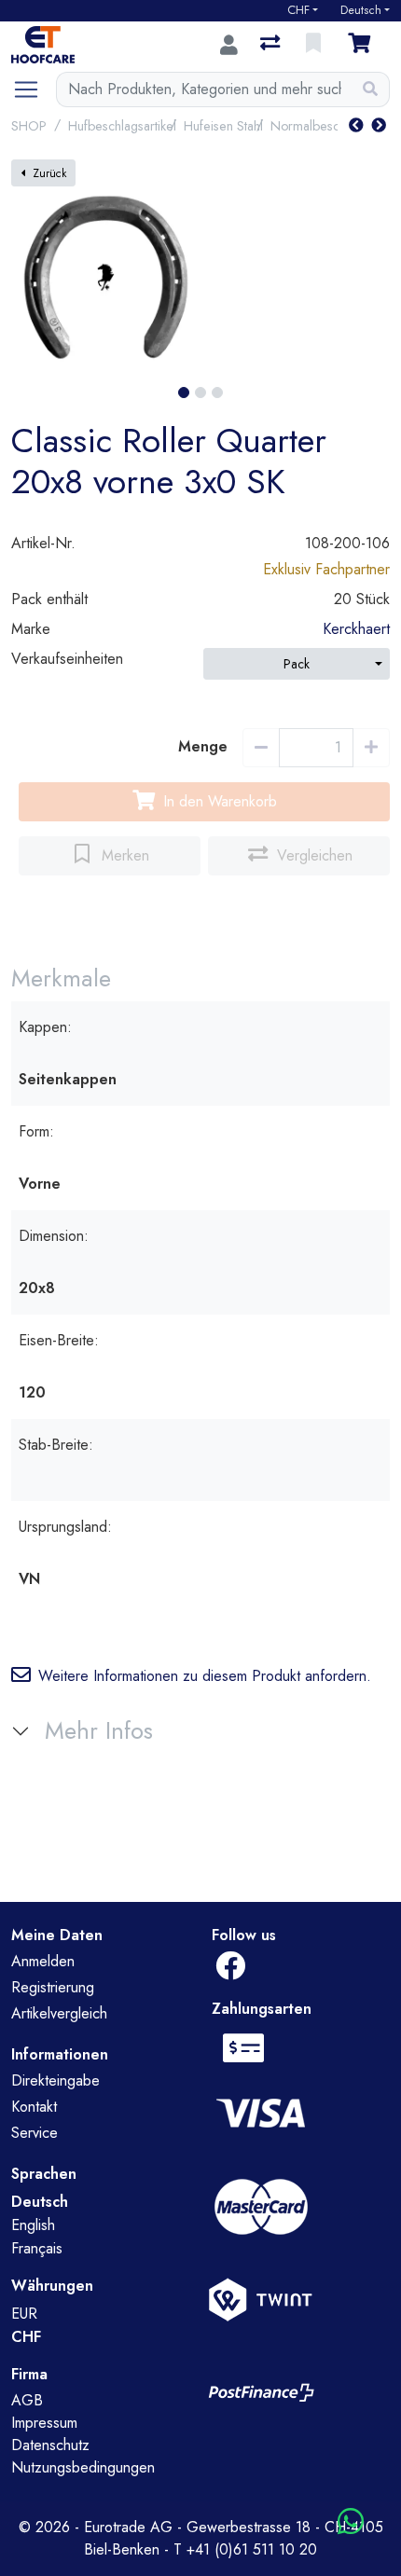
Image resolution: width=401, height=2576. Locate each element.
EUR (24, 2314)
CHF (298, 10)
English (33, 2225)
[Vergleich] (272, 45)
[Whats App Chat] (351, 2522)
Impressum (44, 2423)
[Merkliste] (315, 45)
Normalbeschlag (317, 126)
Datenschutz (50, 2445)
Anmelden (43, 1961)
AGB (27, 2400)
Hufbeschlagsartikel (122, 126)
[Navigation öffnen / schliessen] (34, 90)
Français (37, 2248)
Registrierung (53, 1987)
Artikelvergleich (59, 2013)
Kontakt (34, 2107)
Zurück (49, 173)
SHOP (29, 126)
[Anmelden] (229, 45)
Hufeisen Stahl (223, 126)
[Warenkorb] (363, 45)
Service (35, 2133)
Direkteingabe (55, 2080)
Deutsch (361, 10)
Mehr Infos (99, 1731)
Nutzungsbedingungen (83, 2467)
